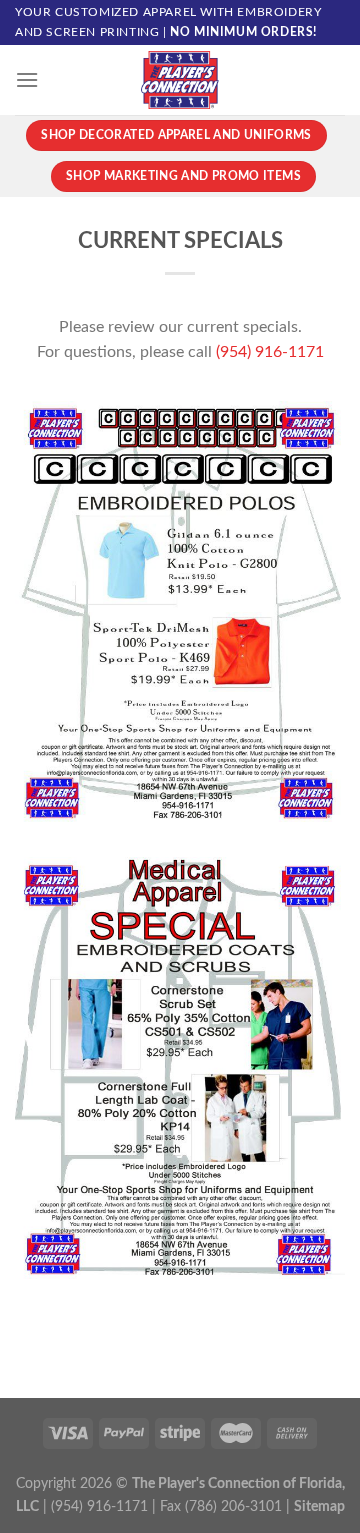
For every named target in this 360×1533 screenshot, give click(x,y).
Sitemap (319, 1506)
